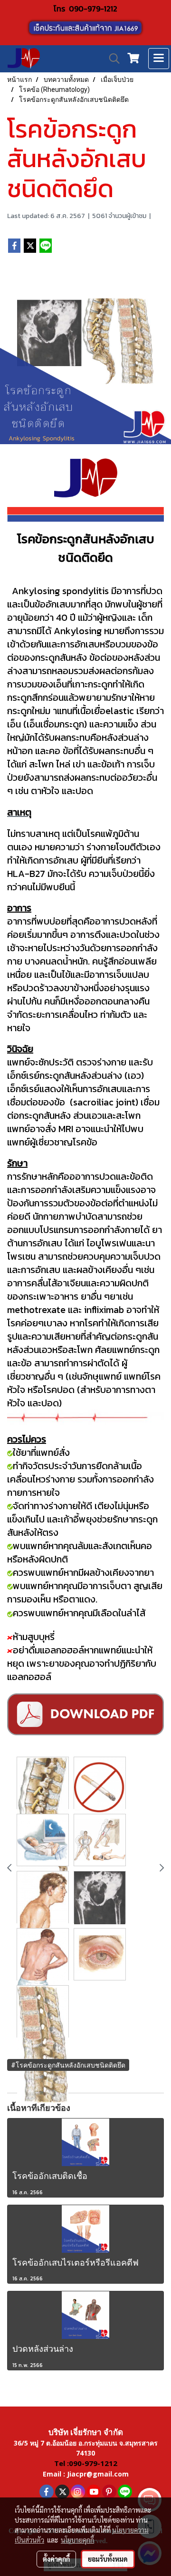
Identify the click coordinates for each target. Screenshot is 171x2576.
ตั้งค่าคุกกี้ (56, 2559)
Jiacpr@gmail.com (98, 2474)
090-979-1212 (93, 9)
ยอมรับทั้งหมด (108, 2559)
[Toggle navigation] (159, 59)
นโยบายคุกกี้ (77, 2540)
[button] (111, 59)
